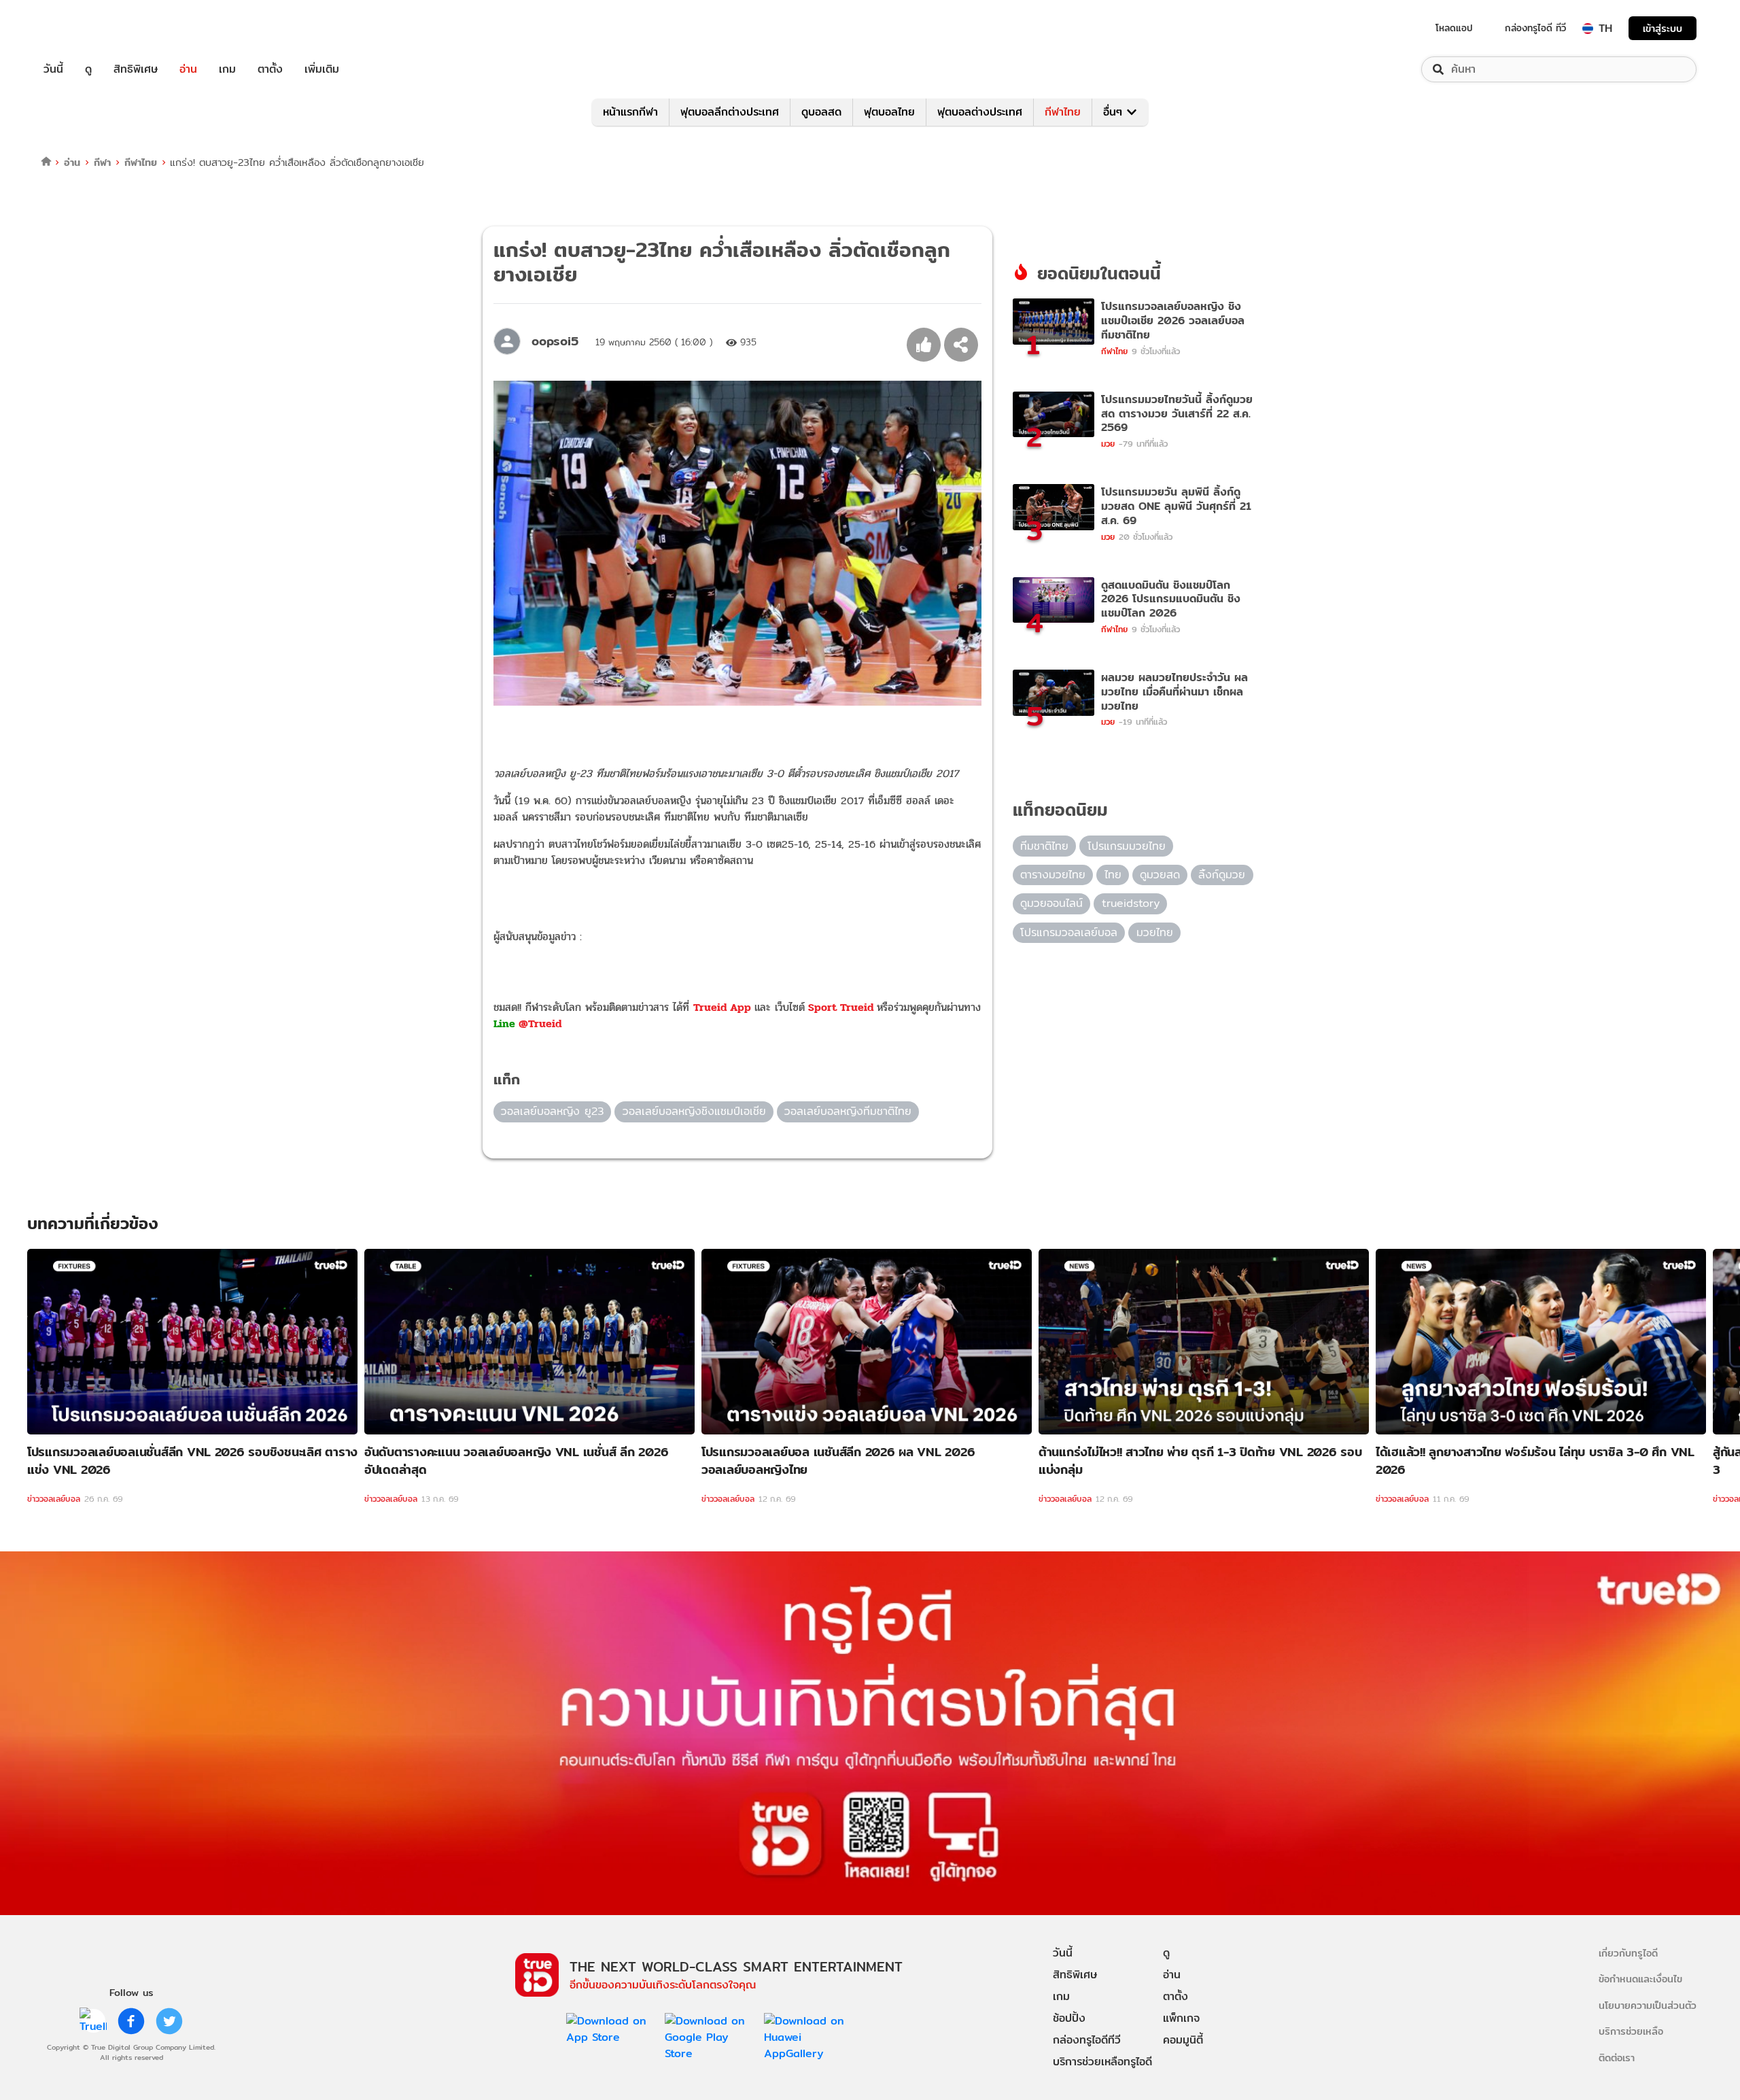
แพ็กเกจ (1181, 2018)
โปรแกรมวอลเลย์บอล (1069, 932)
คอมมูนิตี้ (1183, 2040)
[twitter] (169, 2021)
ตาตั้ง (270, 69)
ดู (88, 69)
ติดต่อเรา (1617, 2058)
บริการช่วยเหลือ (1631, 2031)
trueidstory (1131, 903)
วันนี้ (53, 69)
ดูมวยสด (1160, 875)
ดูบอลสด (821, 112)
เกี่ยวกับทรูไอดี (1628, 1953)
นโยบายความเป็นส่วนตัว (1648, 2005)
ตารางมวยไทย (1053, 875)
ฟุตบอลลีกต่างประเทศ (730, 112)
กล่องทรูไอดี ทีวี (1535, 28)
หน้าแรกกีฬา (630, 112)
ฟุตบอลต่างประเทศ (980, 112)
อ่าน (188, 69)
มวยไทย (1155, 932)
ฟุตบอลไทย (889, 112)
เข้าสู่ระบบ (1663, 28)
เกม (227, 69)
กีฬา (102, 162)
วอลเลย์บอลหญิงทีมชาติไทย (848, 1111)
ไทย (1113, 875)
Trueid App (722, 1007)
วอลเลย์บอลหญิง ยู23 (552, 1111)
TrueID (84, 28)
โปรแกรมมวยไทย (1127, 846)
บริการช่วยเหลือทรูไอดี (1102, 2062)
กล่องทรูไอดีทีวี (1087, 2040)
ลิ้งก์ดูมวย (1222, 875)
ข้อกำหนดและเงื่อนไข (1640, 1979)
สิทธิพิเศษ (136, 69)
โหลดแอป (1454, 28)
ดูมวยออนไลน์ (1051, 903)
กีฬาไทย (1063, 112)
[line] (93, 2021)
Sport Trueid (841, 1007)
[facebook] (131, 2021)
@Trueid (540, 1023)
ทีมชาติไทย (1044, 846)
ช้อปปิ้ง (1069, 2018)
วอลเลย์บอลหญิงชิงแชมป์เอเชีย (694, 1111)
